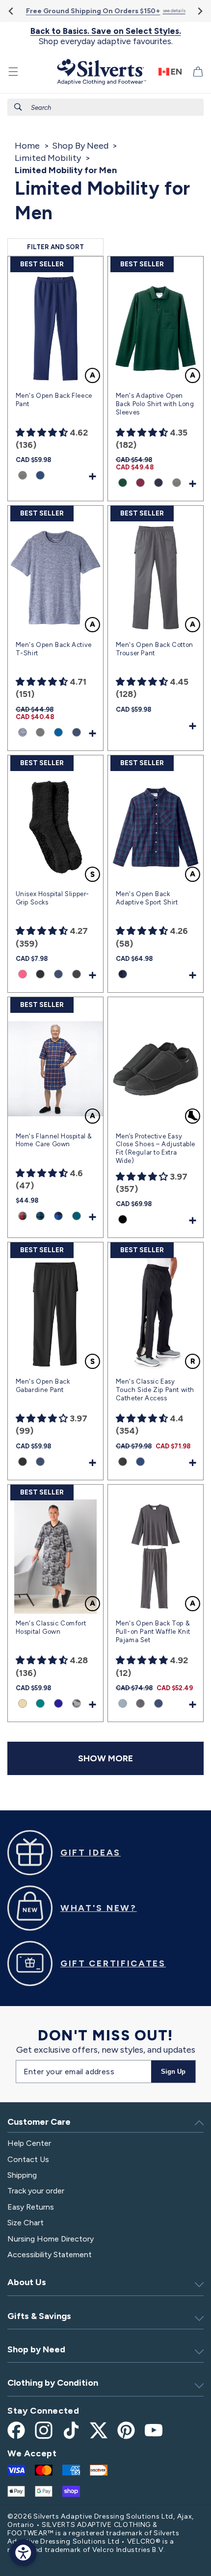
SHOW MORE (105, 1758)
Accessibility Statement (50, 2254)
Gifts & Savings (39, 2316)
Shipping (22, 2175)
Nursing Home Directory (51, 2239)
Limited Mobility (48, 158)
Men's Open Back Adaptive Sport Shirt (147, 898)
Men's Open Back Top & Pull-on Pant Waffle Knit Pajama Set (153, 1632)
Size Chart (26, 2223)
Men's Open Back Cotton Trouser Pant (155, 649)
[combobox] (105, 107)
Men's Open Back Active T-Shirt (54, 649)
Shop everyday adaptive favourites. (106, 36)
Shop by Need (36, 2349)
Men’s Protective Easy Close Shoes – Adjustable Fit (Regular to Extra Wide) (156, 1149)
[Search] (18, 107)
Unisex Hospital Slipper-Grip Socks (53, 898)
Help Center (29, 2143)
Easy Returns (31, 2207)
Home (27, 146)
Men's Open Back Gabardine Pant (43, 1386)
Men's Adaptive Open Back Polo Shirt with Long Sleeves (155, 404)
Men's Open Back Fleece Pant (54, 400)
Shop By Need (80, 146)
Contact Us (28, 2159)
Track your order (36, 2191)
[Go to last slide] (12, 11)
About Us (27, 2282)
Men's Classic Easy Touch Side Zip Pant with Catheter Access (155, 1390)
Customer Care (39, 2122)
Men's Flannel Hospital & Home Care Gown (54, 1140)
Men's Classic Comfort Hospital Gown (51, 1627)
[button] (13, 72)
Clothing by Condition (53, 2383)
